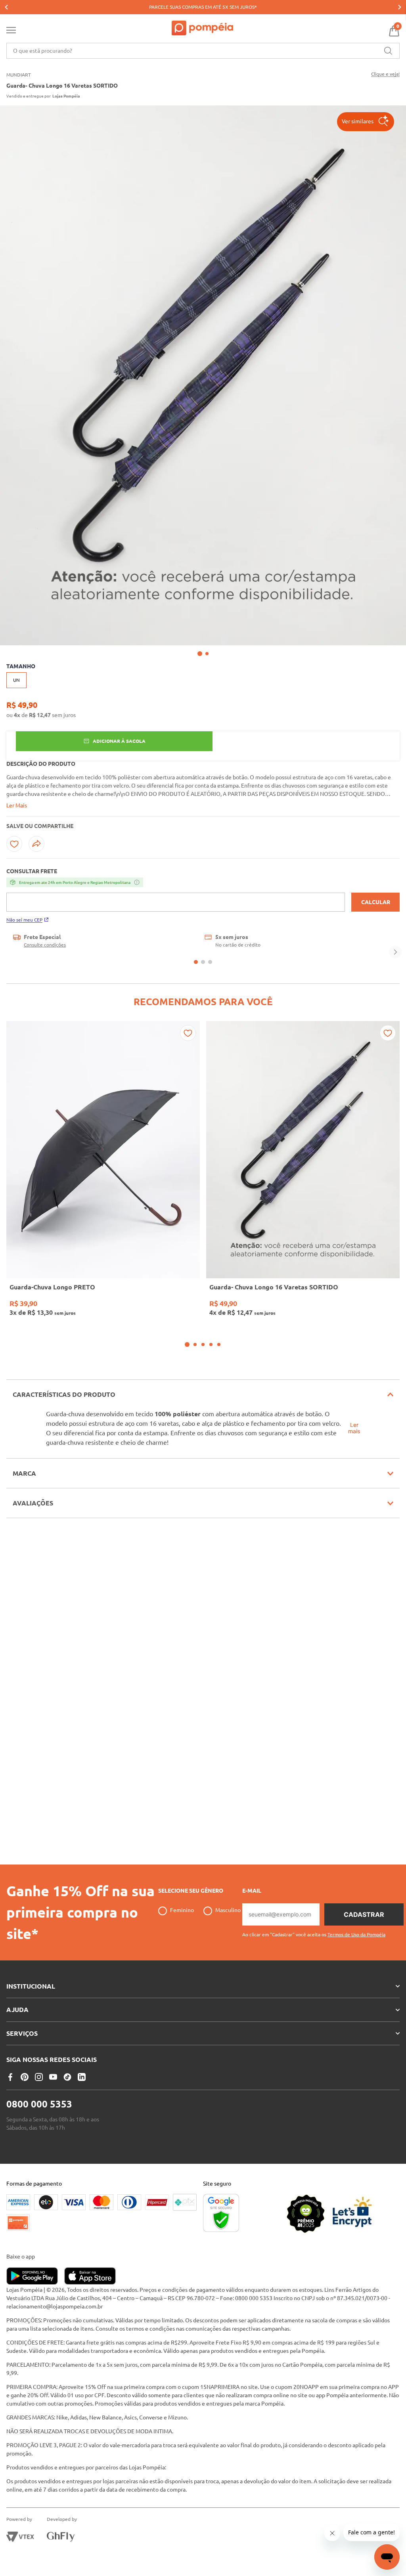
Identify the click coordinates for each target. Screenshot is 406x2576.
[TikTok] (67, 2077)
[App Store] (90, 2277)
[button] (366, 122)
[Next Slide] (400, 7)
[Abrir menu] (11, 32)
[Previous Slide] (6, 7)
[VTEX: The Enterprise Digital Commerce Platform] (20, 2537)
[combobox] (203, 51)
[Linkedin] (82, 2077)
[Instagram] (39, 2077)
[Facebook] (10, 2077)
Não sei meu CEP (24, 920)
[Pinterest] (25, 2077)
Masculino (228, 1910)
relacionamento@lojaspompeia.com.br (55, 2306)
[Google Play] (35, 2277)
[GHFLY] (61, 2537)
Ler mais (354, 1428)
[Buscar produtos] (388, 51)
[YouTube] (53, 2077)
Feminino (182, 1910)
